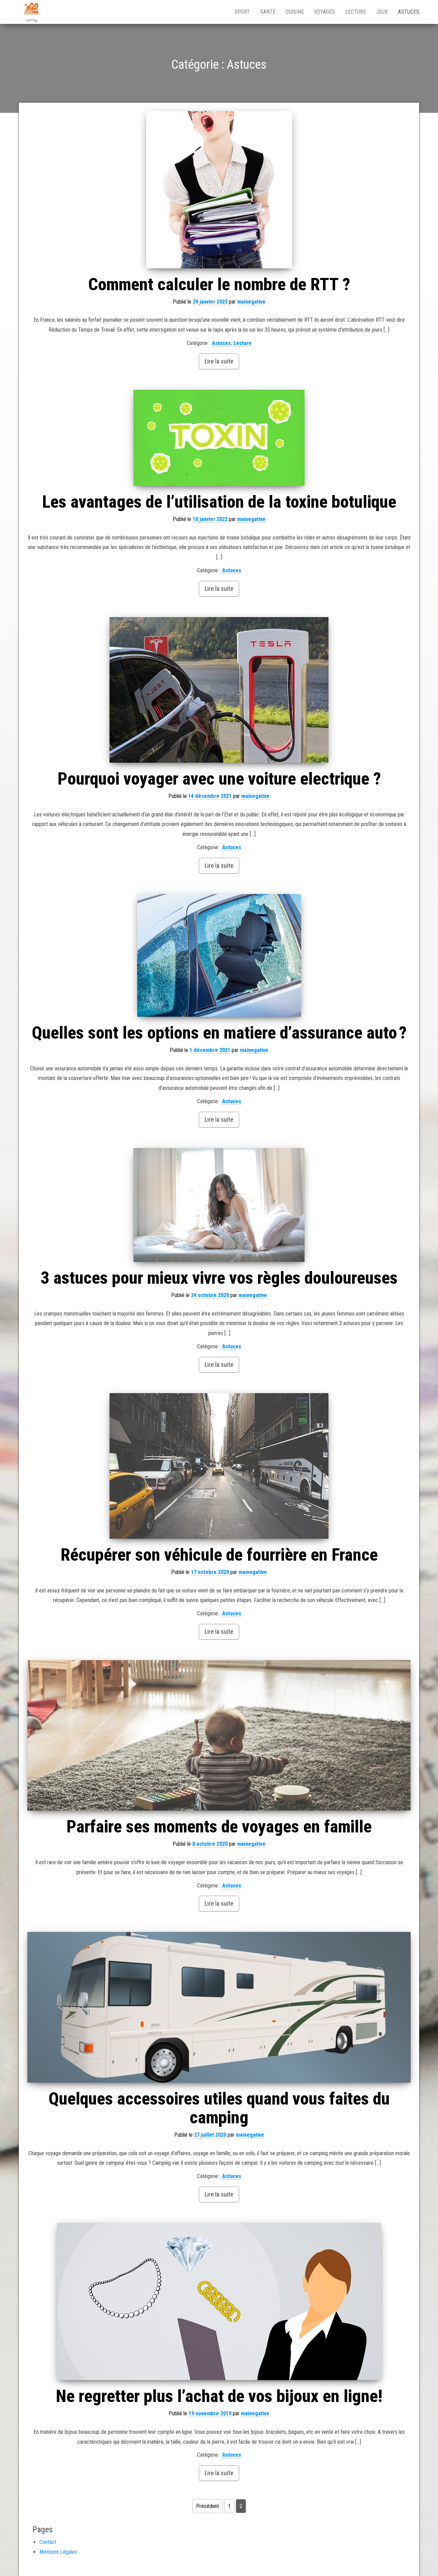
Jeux (382, 12)
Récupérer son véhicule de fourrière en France (219, 1555)
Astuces (409, 12)
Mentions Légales (58, 2552)
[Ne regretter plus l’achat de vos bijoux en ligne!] (219, 2301)
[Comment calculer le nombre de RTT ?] (219, 190)
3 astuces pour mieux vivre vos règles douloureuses (219, 1278)
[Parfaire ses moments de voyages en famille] (219, 1735)
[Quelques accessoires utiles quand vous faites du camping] (219, 2007)
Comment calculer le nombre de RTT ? (219, 284)
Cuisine (295, 12)
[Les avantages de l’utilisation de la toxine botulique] (219, 438)
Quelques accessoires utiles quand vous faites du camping (219, 2108)
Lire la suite (219, 361)
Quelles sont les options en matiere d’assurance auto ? (219, 1033)
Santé (268, 12)
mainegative (251, 302)
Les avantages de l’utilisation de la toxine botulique (219, 502)
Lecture (356, 12)
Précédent (208, 2506)
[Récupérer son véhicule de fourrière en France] (219, 1466)
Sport (242, 12)
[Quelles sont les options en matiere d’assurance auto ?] (219, 955)
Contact (48, 2542)
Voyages (325, 12)
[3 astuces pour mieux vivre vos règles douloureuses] (219, 1205)
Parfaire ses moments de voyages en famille (219, 1827)
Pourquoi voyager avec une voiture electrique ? (219, 779)
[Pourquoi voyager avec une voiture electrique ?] (219, 690)
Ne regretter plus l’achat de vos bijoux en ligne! (219, 2396)
